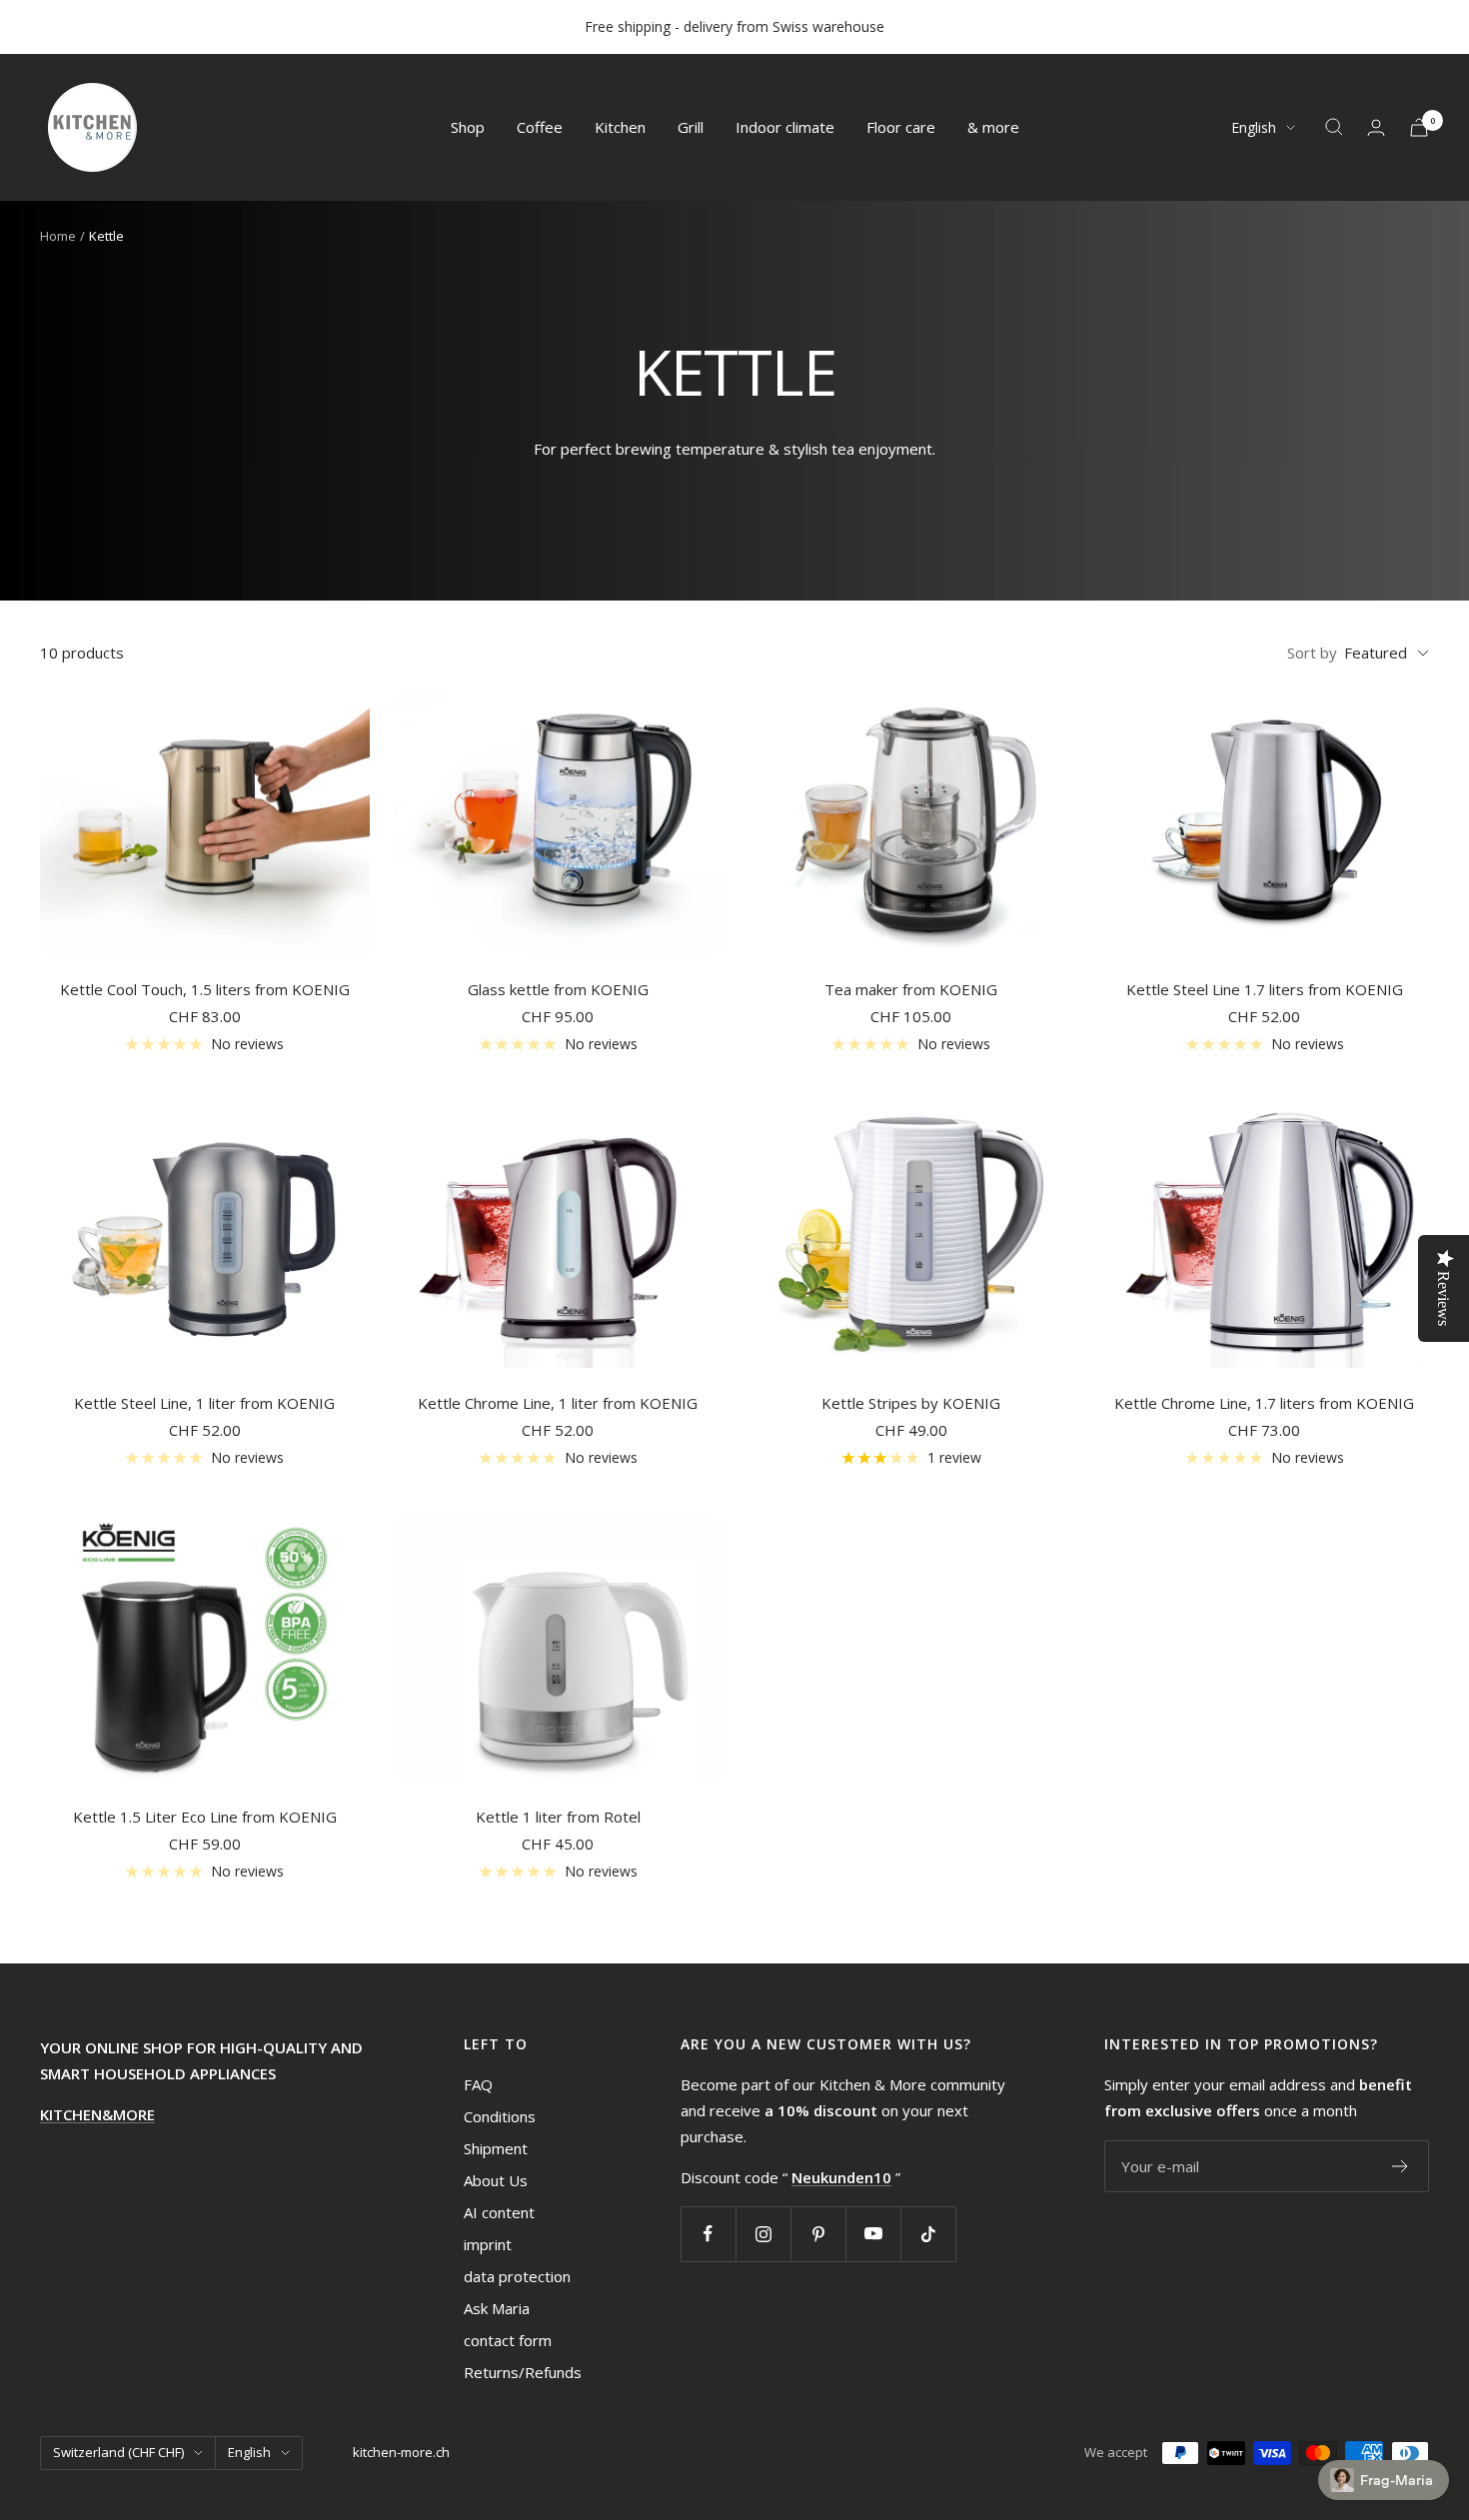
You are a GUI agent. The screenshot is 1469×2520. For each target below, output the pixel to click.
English (1254, 127)
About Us (496, 2180)
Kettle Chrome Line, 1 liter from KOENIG (558, 1403)
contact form (508, 2340)
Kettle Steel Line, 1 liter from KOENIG (204, 1403)
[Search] (1334, 127)
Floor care (901, 127)
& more (993, 127)
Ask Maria (497, 2308)
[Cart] (1419, 127)
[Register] (1401, 2166)
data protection (517, 2276)
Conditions (500, 2116)
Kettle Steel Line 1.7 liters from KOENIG (1265, 989)
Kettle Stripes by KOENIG (911, 1403)
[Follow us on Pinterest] (818, 2234)
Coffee (540, 127)
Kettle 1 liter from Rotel (558, 1817)
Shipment (496, 2148)
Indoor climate (785, 127)
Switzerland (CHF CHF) (118, 2452)
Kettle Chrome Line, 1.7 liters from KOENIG (1264, 1403)
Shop (468, 127)
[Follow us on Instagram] (763, 2234)
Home (58, 236)
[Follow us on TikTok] (928, 2234)
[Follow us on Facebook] (708, 2234)
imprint (488, 2244)
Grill (691, 127)
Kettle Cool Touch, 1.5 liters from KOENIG (205, 989)
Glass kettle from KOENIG (558, 989)
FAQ (478, 2084)
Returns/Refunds (523, 2372)
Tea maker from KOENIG (911, 989)
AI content (499, 2212)
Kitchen (620, 127)
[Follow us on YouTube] (873, 2234)
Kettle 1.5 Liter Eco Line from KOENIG (205, 1817)
